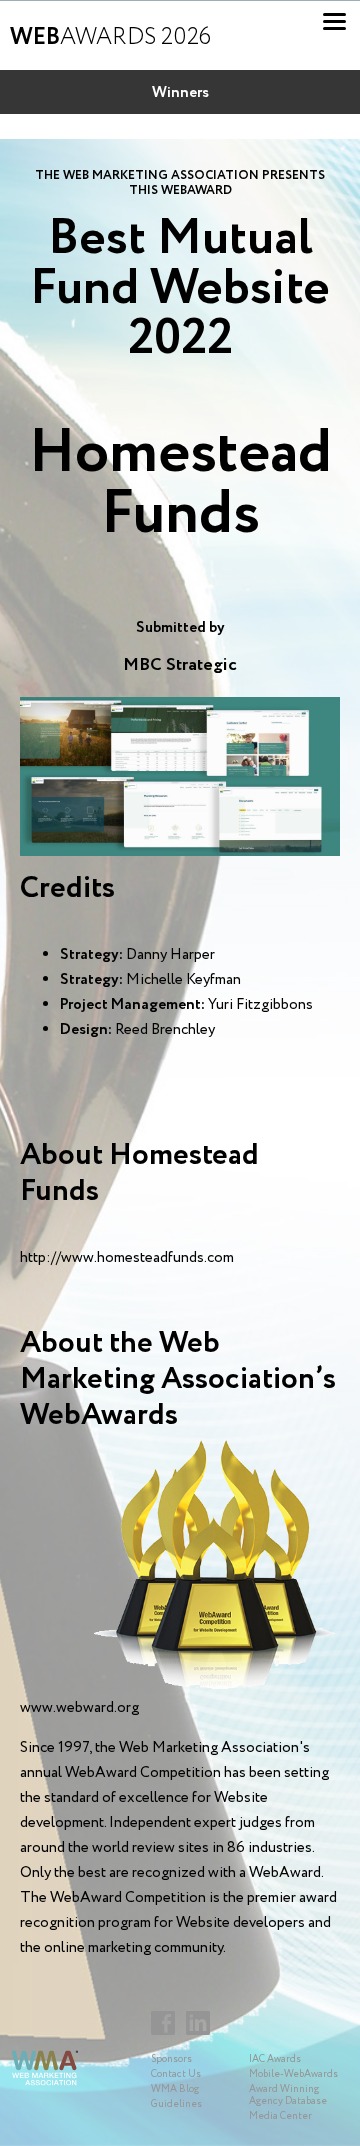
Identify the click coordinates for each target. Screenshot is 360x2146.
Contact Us (176, 2074)
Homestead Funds (180, 484)
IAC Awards (275, 2059)
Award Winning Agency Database (288, 2095)
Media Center (280, 2116)
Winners (180, 93)
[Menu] (334, 21)
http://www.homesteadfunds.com (127, 1258)
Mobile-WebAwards (293, 2074)
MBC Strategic (180, 665)
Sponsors (171, 2059)
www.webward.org (79, 1708)
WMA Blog (175, 2089)
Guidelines (176, 2104)
